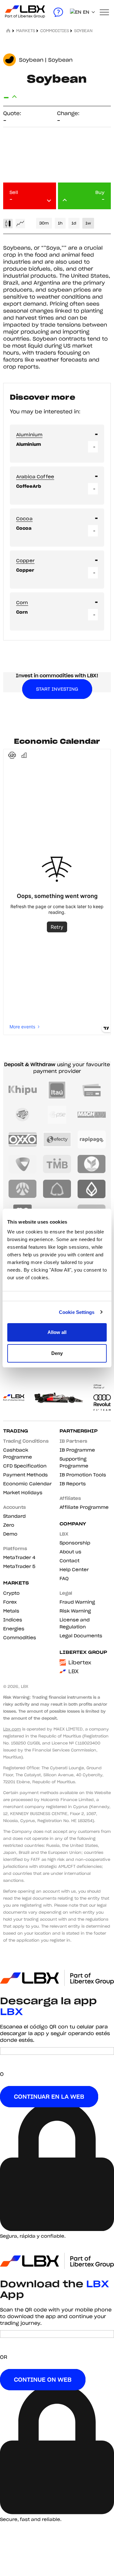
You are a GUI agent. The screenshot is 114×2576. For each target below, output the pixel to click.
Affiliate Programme (84, 1507)
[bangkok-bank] (92, 1189)
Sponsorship (75, 1543)
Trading (16, 1431)
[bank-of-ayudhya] (23, 1189)
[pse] (57, 1115)
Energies (14, 1629)
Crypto (11, 1593)
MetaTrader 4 (19, 1557)
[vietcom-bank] (23, 1164)
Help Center (74, 1570)
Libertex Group (83, 1652)
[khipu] (23, 1090)
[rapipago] (92, 1139)
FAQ (64, 1578)
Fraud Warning (77, 1602)
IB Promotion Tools (83, 1475)
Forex (10, 1602)
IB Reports (73, 1484)
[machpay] (92, 1115)
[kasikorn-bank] (92, 1164)
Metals (11, 1611)
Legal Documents (81, 1636)
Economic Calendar (27, 1484)
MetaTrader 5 (19, 1566)
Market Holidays (23, 1493)
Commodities (55, 31)
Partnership (79, 1431)
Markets (16, 1583)
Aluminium (29, 435)
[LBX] (14, 12)
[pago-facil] (23, 1115)
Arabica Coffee (35, 477)
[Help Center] (58, 12)
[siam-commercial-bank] (57, 1189)
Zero (9, 1525)
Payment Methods (25, 1475)
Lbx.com (12, 1729)
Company (73, 1524)
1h (60, 223)
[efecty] (57, 1139)
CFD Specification (25, 1466)
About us (70, 1552)
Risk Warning (75, 1611)
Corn (22, 603)
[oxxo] (23, 1139)
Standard (14, 1516)
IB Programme (77, 1450)
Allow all (57, 1332)
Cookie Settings (77, 1312)
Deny (57, 1353)
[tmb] (57, 1164)
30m (44, 223)
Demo (10, 1534)
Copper (25, 561)
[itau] (57, 1090)
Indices (13, 1620)
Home (9, 31)
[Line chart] (20, 224)
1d (74, 223)
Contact (70, 1561)
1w (88, 223)
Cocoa (24, 519)
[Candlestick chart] (8, 224)
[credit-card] (92, 1090)
